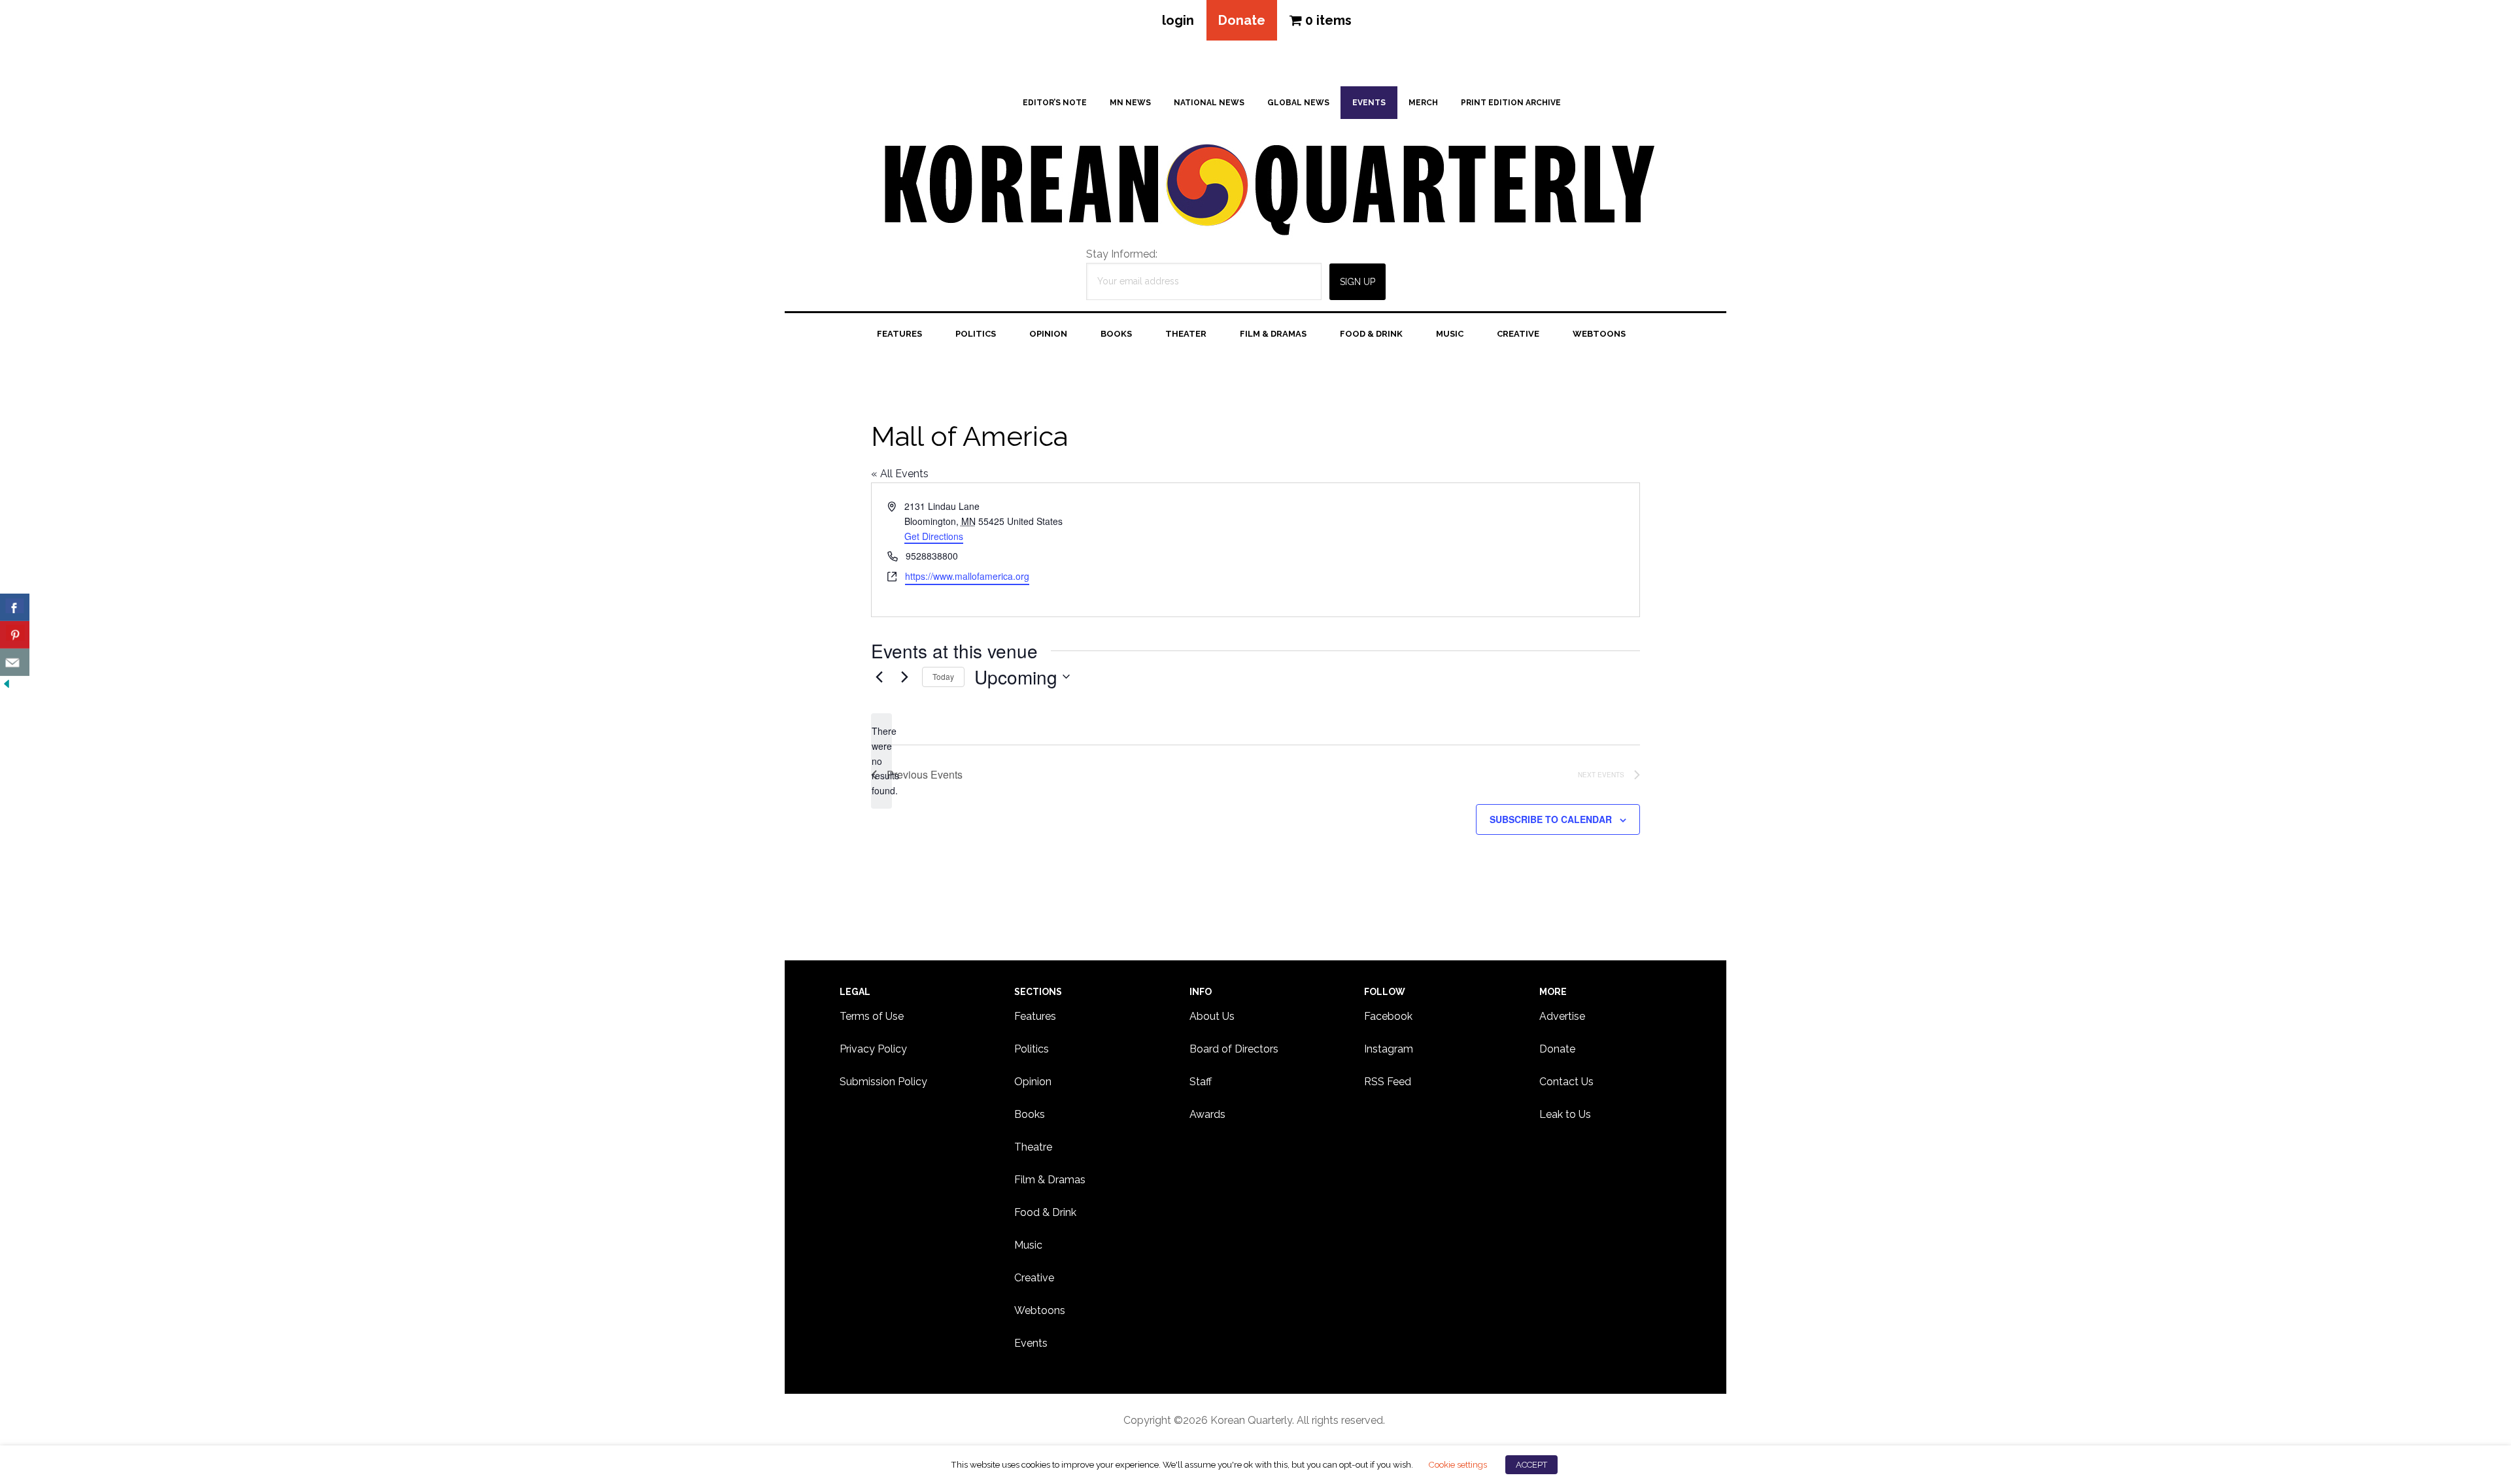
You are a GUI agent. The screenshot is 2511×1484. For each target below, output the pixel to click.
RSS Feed (1388, 1082)
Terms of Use (872, 1016)
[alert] (881, 761)
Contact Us (1566, 1082)
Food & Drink (1045, 1212)
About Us (1212, 1016)
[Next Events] (904, 677)
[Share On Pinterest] (15, 635)
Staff (1201, 1082)
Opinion (1033, 1082)
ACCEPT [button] (1531, 1465)
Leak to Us (1565, 1114)
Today (943, 676)
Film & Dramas (1050, 1180)
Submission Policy (883, 1082)
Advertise (1562, 1016)
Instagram (1389, 1049)
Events (1031, 1343)
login (1178, 20)
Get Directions (934, 536)
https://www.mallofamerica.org (967, 576)
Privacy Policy (873, 1049)
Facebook (1388, 1016)
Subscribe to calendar (1551, 819)
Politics (1032, 1049)
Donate (1242, 20)
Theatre (1033, 1147)
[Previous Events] (879, 677)
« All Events (900, 474)
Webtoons (1040, 1310)
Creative (1034, 1278)
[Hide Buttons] (7, 684)
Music (1028, 1245)
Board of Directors (1234, 1049)
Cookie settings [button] (1458, 1464)
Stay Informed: (1122, 254)
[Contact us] (15, 662)
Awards (1207, 1114)
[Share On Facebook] (15, 607)
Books (1030, 1114)
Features (1035, 1016)
